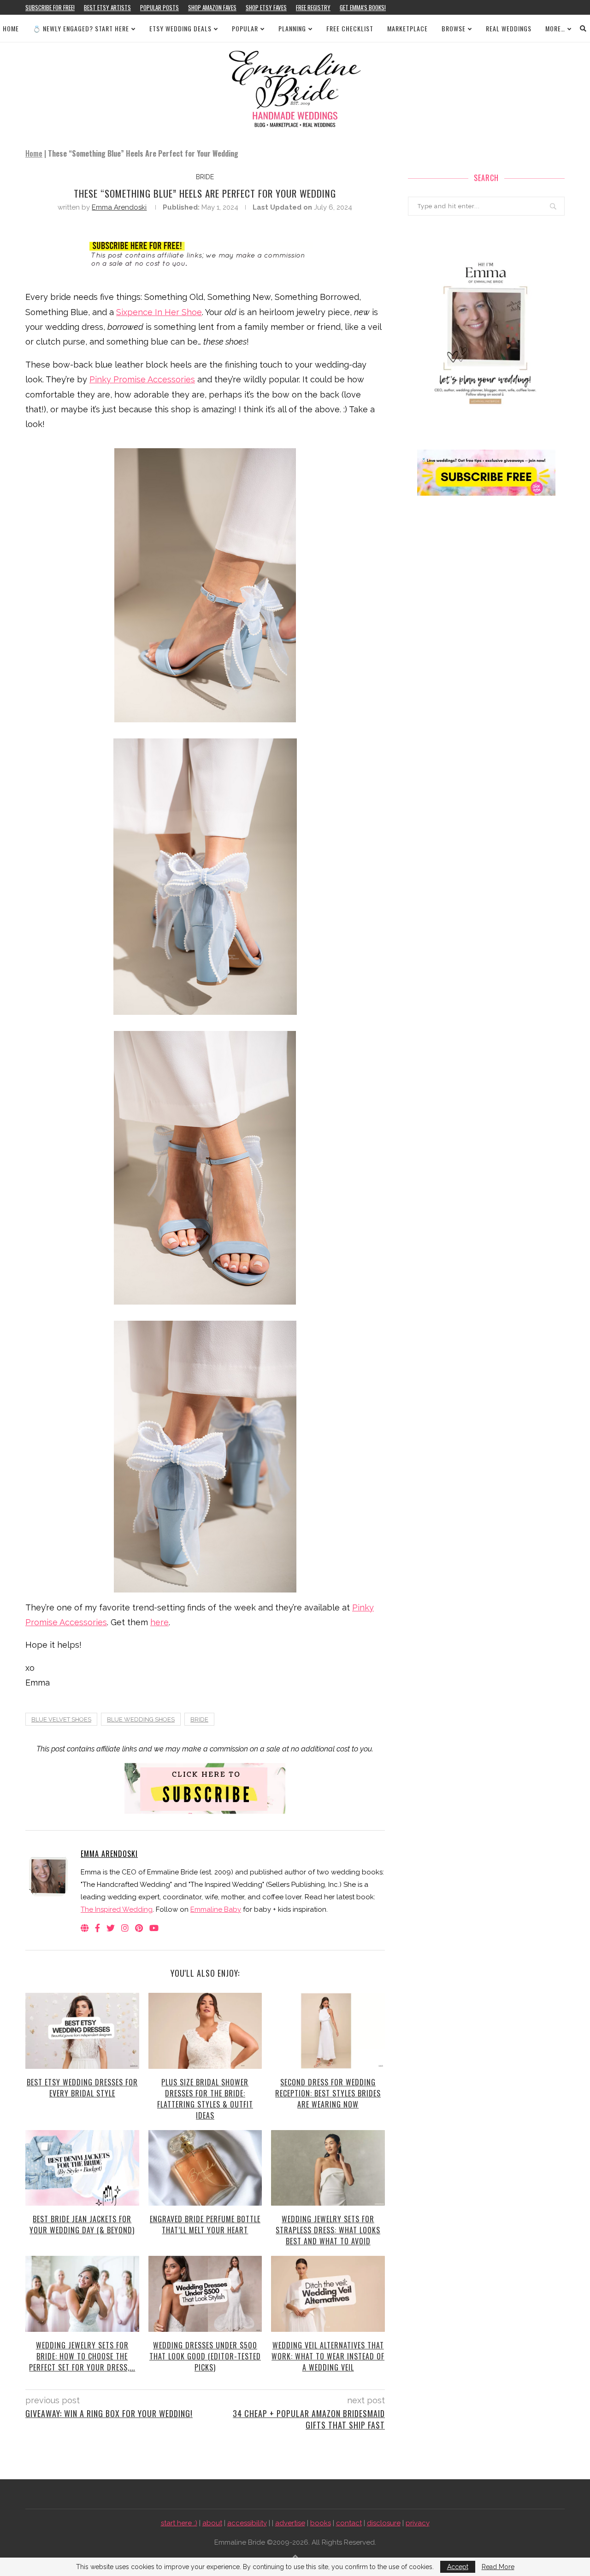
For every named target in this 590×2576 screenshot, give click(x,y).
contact (349, 2523)
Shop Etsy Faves (266, 7)
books (321, 2523)
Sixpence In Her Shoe (159, 312)
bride (205, 177)
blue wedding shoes (141, 1719)
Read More (498, 2567)
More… (555, 28)
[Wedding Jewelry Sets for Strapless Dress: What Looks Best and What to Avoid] (328, 2168)
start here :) (179, 2523)
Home (11, 28)
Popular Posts (159, 7)
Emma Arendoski (119, 207)
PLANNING (292, 28)
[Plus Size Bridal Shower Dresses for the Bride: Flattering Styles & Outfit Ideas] (205, 2031)
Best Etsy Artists (107, 7)
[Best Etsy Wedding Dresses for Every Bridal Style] (82, 2031)
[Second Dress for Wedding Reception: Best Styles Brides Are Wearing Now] (328, 2031)
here (159, 1622)
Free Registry (313, 7)
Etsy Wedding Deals (180, 28)
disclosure (384, 2523)
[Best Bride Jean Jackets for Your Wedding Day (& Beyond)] (82, 2168)
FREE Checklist (350, 28)
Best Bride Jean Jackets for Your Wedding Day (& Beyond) (82, 2225)
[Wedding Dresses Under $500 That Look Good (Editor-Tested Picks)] (205, 2294)
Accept (458, 2567)
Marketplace (407, 28)
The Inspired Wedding (117, 1909)
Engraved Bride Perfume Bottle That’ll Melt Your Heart (205, 2225)
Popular (245, 28)
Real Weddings (509, 28)
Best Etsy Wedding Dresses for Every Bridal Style (82, 2088)
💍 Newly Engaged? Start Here (81, 28)
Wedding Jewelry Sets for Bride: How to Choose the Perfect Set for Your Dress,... (82, 2356)
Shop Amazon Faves (212, 7)
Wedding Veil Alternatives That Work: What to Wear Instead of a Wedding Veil (328, 2356)
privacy (418, 2523)
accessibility (247, 2523)
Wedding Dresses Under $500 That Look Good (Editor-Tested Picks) (205, 2356)
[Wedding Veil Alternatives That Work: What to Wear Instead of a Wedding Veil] (328, 2294)
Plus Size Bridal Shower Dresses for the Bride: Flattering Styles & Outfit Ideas (205, 2099)
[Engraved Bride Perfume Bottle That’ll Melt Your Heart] (205, 2168)
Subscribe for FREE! (50, 7)
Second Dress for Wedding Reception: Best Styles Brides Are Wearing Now (328, 2093)
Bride (199, 1719)
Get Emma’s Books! (363, 7)
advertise (290, 2523)
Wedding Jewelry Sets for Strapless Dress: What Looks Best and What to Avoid (328, 2230)
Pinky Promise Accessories (142, 379)
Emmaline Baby (216, 1909)
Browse (454, 28)
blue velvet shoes (61, 1719)
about (212, 2523)
